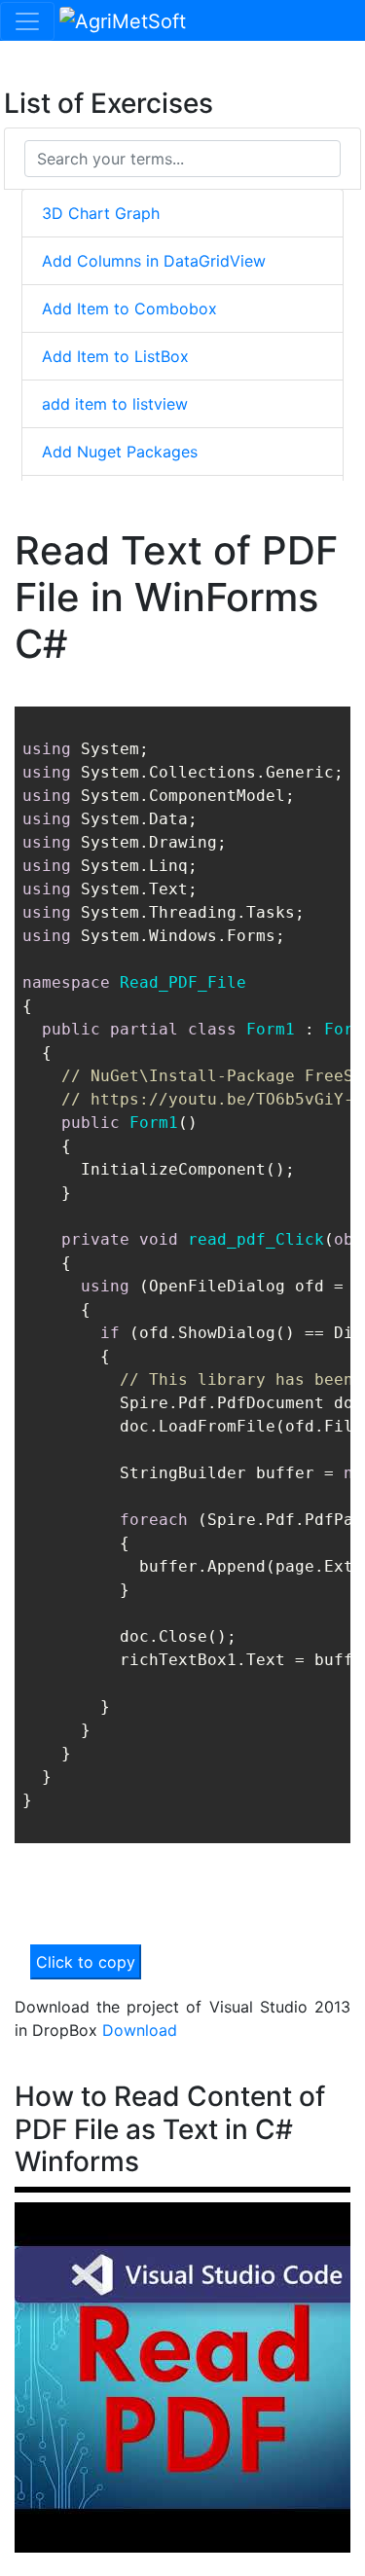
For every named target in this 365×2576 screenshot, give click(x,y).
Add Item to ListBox (115, 356)
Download (140, 2030)
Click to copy (86, 1962)
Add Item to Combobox (129, 308)
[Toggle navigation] (27, 21)
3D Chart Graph (101, 213)
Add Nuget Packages (120, 452)
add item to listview (115, 404)
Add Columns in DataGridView (154, 261)
